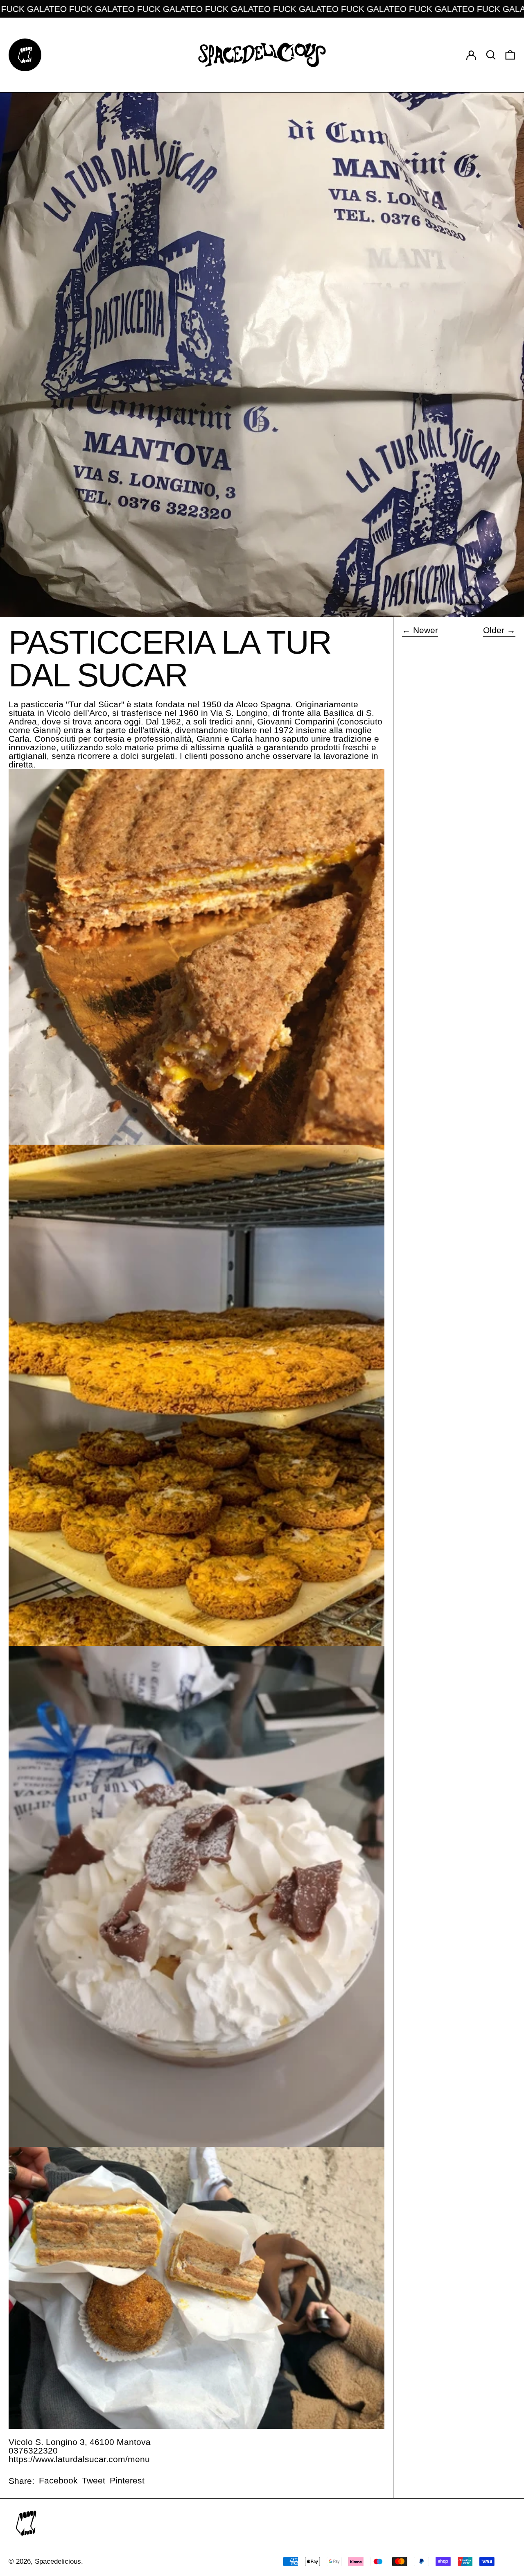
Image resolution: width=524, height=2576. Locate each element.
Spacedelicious (58, 2561)
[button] (491, 55)
